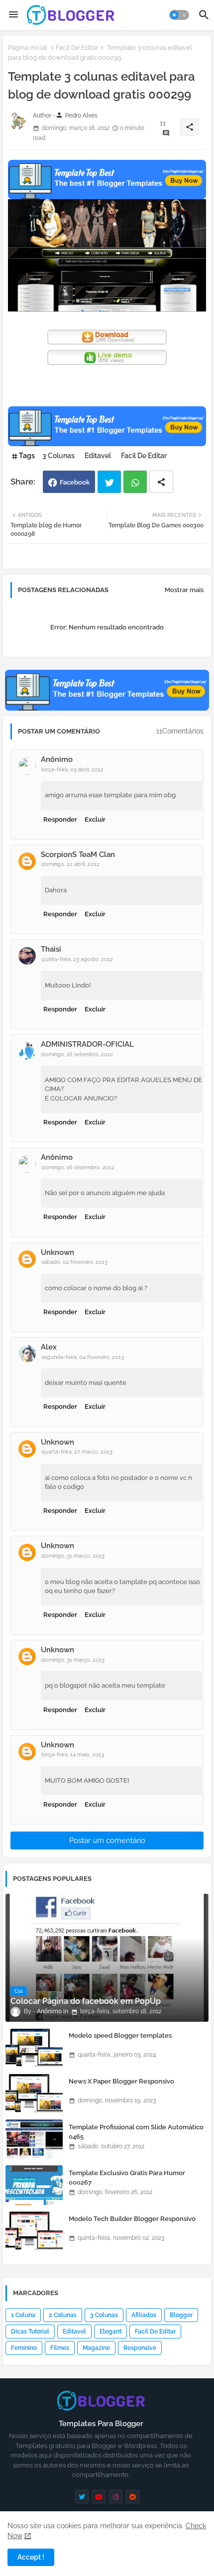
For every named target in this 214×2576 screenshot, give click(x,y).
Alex (49, 1347)
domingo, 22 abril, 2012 (70, 864)
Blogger (181, 2315)
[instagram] (116, 2497)
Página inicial (28, 48)
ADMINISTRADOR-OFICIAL (87, 1044)
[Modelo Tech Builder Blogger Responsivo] (34, 2231)
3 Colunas (58, 456)
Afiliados (144, 2315)
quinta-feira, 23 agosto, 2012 (77, 959)
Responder (60, 819)
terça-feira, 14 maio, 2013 (73, 1755)
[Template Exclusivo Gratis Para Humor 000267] (34, 2185)
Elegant (110, 2331)
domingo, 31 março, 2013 (73, 1556)
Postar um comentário (107, 1840)
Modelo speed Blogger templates (120, 2035)
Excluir (95, 819)
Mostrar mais (184, 590)
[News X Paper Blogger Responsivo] (34, 2093)
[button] (179, 15)
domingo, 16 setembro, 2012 (77, 1054)
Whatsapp (135, 482)
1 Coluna (23, 2315)
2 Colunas (63, 2315)
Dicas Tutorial (30, 2331)
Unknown (57, 1252)
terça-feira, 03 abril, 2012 (72, 770)
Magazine (96, 2348)
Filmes (60, 2348)
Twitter (109, 482)
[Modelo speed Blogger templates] (34, 2048)
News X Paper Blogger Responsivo (121, 2081)
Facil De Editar (77, 48)
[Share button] (161, 482)
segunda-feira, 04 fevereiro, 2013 (83, 1357)
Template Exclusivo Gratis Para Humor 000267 (127, 2177)
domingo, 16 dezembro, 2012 (78, 1167)
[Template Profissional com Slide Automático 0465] (34, 2139)
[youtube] (99, 2497)
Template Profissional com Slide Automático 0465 (136, 2132)
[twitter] (82, 2497)
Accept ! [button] (31, 2557)
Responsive (140, 2348)
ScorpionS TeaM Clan (78, 855)
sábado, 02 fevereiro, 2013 (74, 1262)
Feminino (24, 2348)
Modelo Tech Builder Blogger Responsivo (132, 2219)
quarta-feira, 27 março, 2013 (77, 1452)
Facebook (75, 482)
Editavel (98, 456)
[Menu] (13, 15)
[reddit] (133, 2497)
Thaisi (51, 949)
